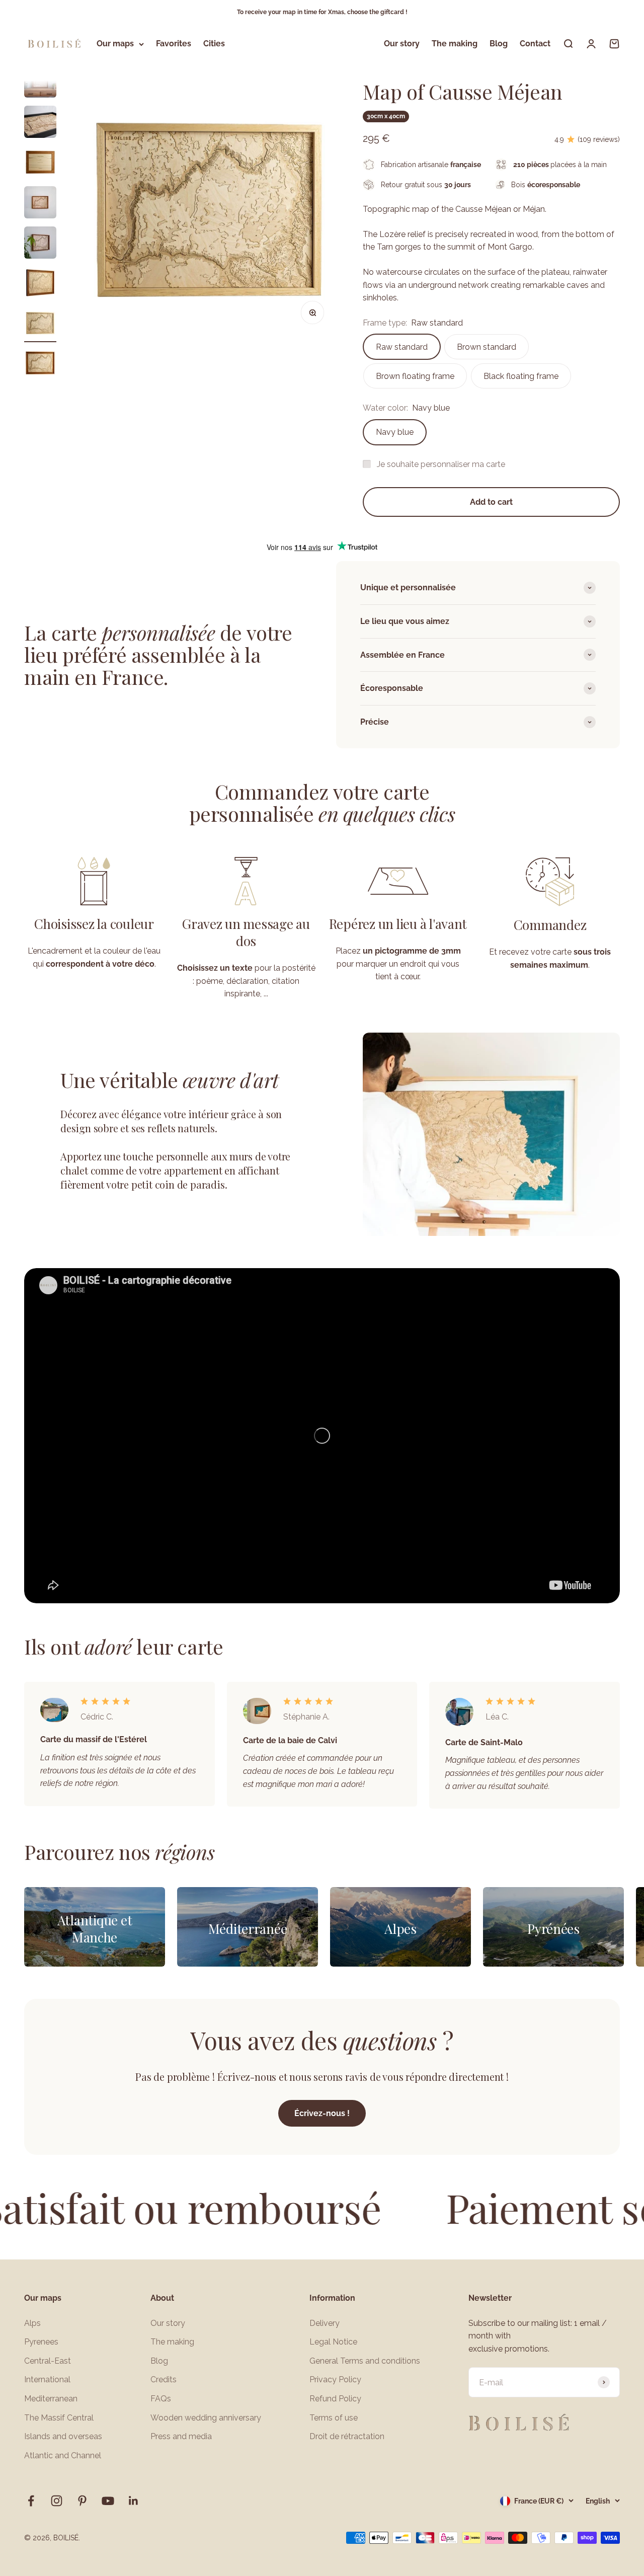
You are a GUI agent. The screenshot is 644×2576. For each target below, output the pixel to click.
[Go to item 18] (40, 365)
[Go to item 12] (40, 123)
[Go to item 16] (40, 284)
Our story (402, 44)
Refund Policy (335, 2399)
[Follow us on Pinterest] (82, 2501)
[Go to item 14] (40, 204)
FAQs (161, 2399)
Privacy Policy (335, 2379)
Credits (164, 2379)
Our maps (115, 44)
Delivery (325, 2323)
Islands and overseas (63, 2436)
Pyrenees (41, 2342)
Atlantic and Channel (63, 2455)
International (47, 2379)
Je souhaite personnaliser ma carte (441, 464)
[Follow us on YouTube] (108, 2501)
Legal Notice (333, 2342)
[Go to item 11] (40, 83)
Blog (499, 44)
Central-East (48, 2361)
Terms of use (334, 2418)
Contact (535, 44)
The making (455, 44)
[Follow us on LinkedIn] (134, 2501)
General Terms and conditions (365, 2361)
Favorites (174, 44)
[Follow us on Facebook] (31, 2501)
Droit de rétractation (347, 2436)
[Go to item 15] (40, 244)
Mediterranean (51, 2399)
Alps (32, 2323)
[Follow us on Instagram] (57, 2501)
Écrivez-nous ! (322, 2113)
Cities (214, 44)
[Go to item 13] (40, 164)
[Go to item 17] (40, 325)
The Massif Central (59, 2418)
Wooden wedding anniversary (206, 2418)
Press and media (181, 2436)
